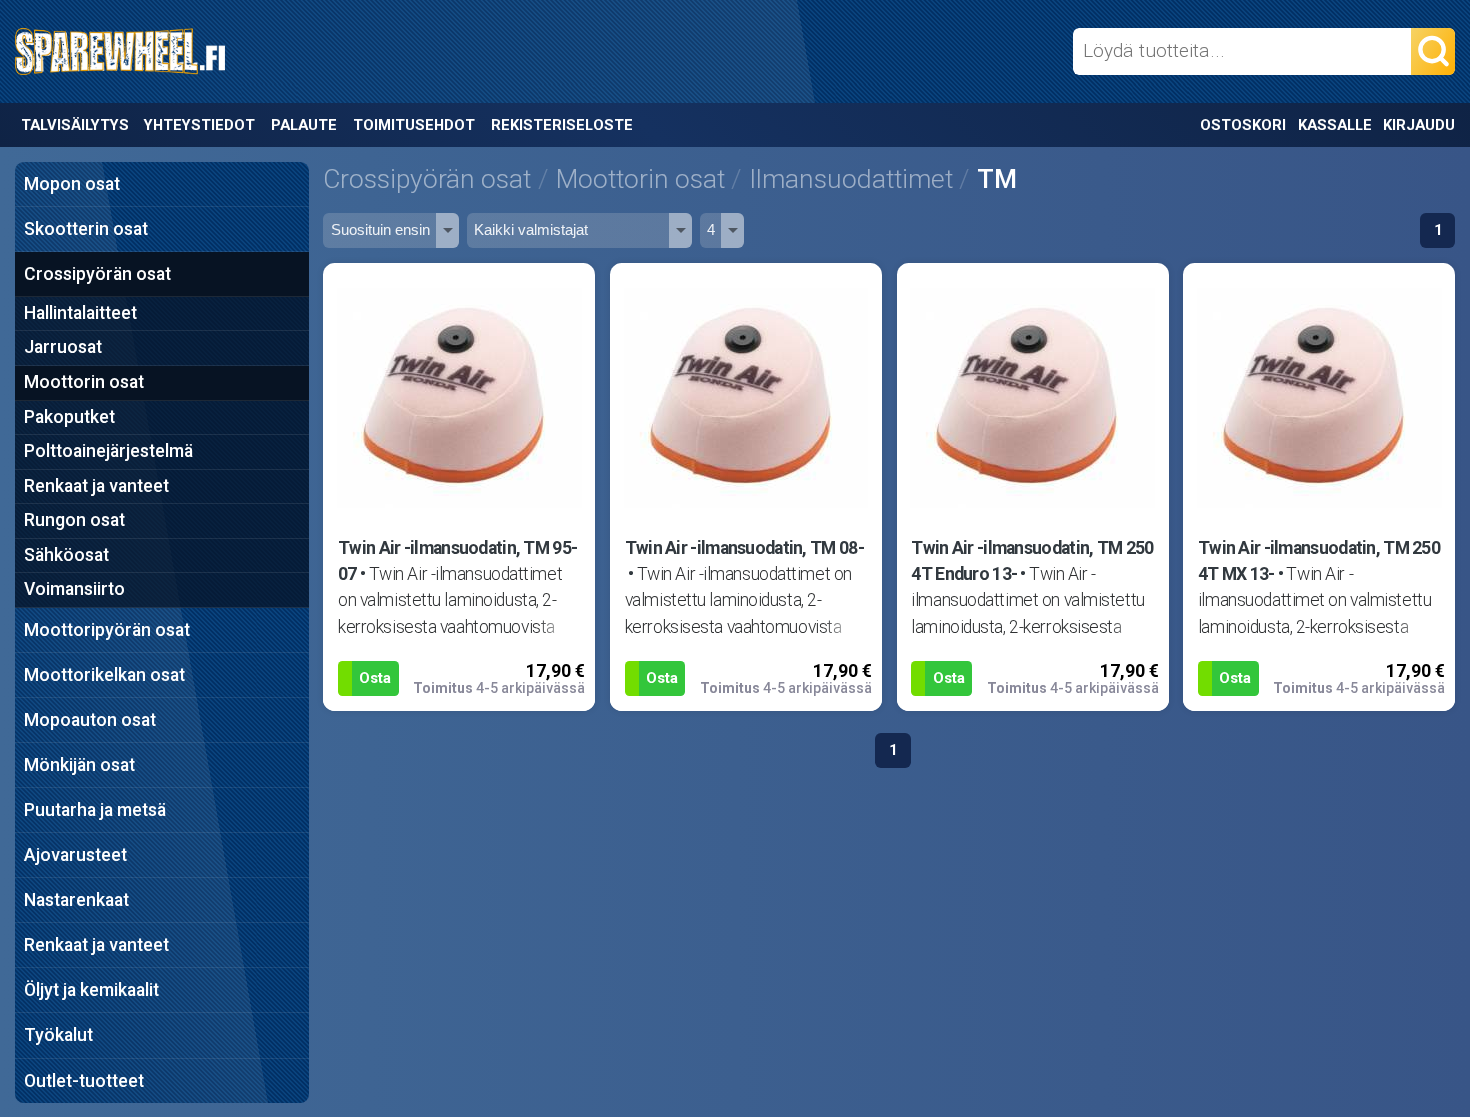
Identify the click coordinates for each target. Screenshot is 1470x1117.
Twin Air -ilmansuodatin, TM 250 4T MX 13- (1319, 561)
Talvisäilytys (75, 125)
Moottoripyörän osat (107, 630)
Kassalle (1335, 125)
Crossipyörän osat (97, 274)
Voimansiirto (74, 589)
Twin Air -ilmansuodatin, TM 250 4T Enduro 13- (1032, 561)
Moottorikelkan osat (104, 675)
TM (997, 178)
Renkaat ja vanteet (96, 486)
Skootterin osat (86, 229)
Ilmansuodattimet (851, 178)
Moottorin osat (84, 382)
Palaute (304, 125)
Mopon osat (72, 184)
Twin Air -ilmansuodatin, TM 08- (744, 548)
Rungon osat (74, 520)
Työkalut (58, 1035)
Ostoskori (1243, 125)
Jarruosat (63, 347)
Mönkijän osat (79, 765)
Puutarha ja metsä (95, 810)
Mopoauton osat (90, 720)
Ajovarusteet (75, 855)
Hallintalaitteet (80, 313)
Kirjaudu (1419, 125)
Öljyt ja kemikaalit (91, 990)
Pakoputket (69, 417)
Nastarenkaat (76, 900)
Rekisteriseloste (562, 125)
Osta (375, 678)
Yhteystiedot (199, 125)
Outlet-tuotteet (84, 1081)
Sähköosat (66, 555)
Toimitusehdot (414, 125)
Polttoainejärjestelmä (108, 451)
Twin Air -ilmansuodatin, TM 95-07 (457, 561)
